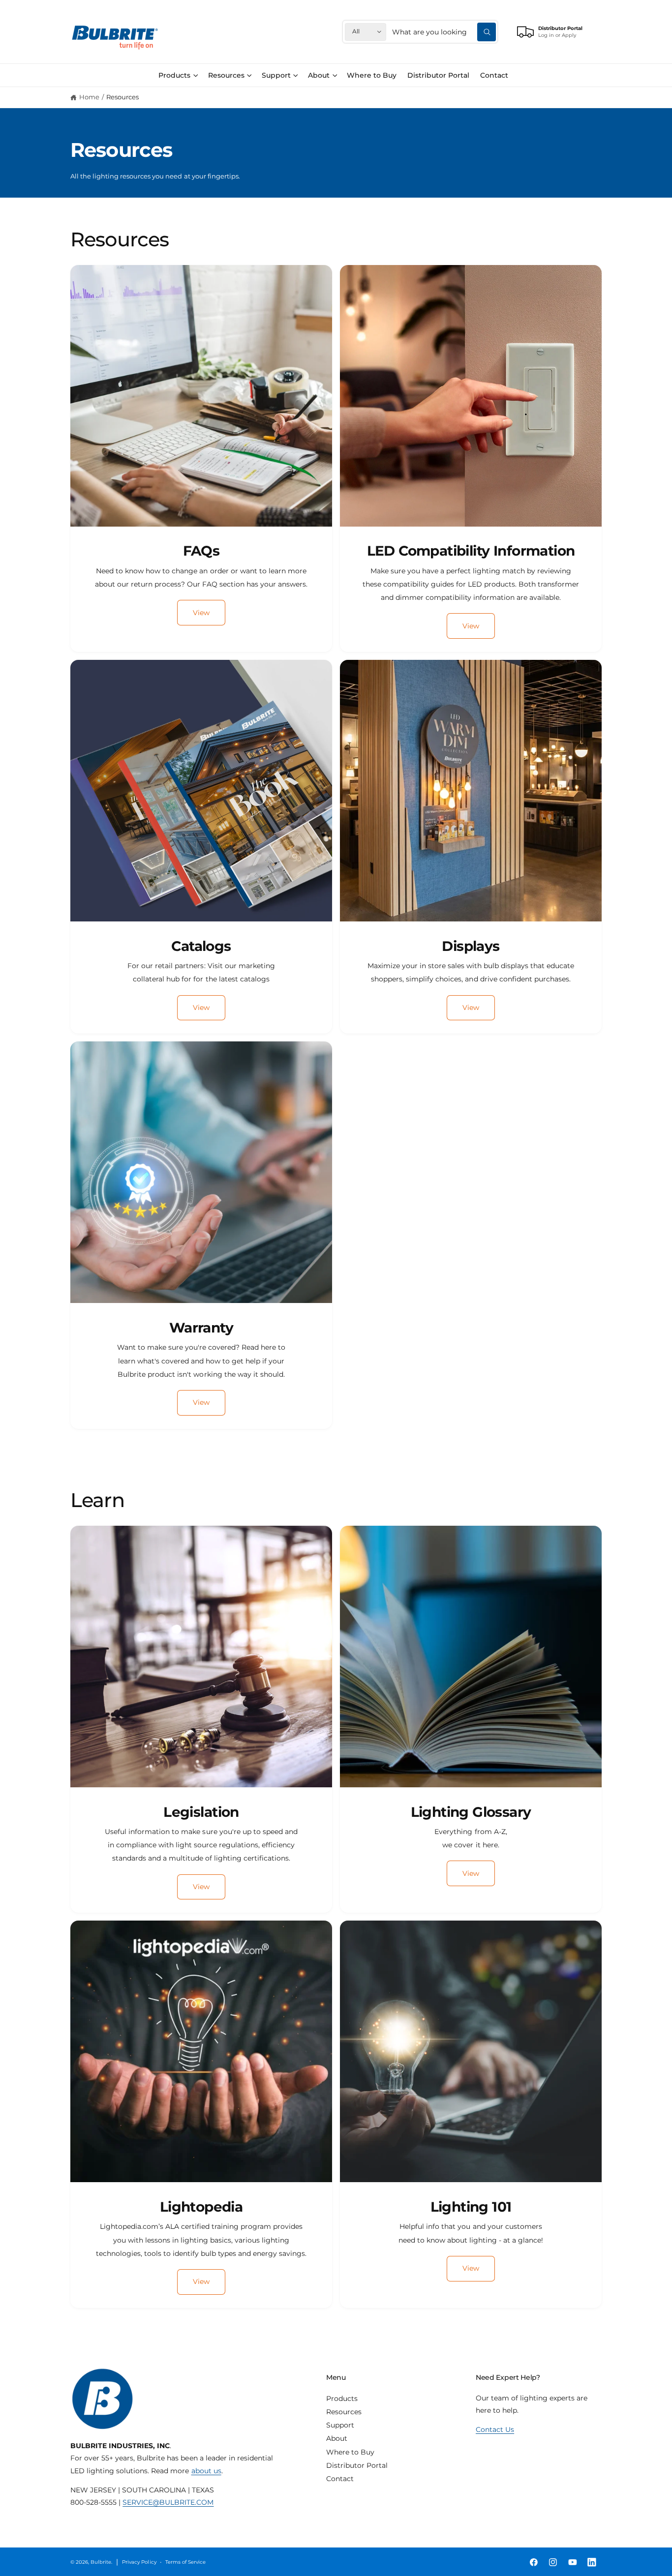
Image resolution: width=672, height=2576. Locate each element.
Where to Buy (350, 2452)
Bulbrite (101, 2562)
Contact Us (495, 2429)
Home (89, 97)
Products (174, 75)
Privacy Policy (139, 2562)
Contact (340, 2479)
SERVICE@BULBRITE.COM (168, 2502)
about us (206, 2471)
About (319, 75)
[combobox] (444, 32)
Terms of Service (185, 2562)
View (201, 613)
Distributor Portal (357, 2465)
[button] (178, 75)
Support (276, 75)
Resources (226, 75)
